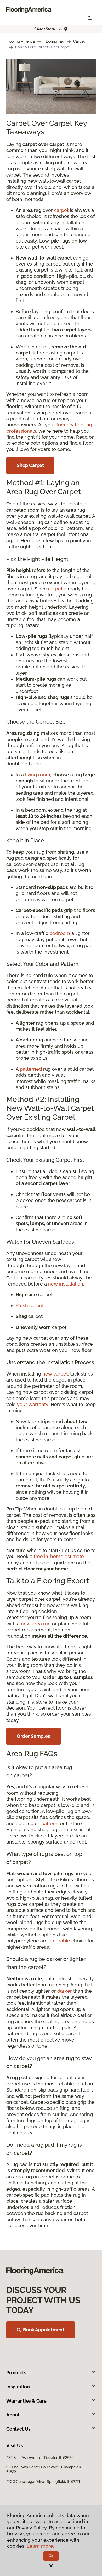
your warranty (33, 1404)
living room (38, 775)
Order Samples (33, 1736)
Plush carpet (30, 1306)
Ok (51, 2556)
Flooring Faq (54, 41)
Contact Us (18, 2429)
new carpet (55, 1374)
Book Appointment (44, 2330)
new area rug (36, 1624)
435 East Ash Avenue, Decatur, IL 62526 (40, 2458)
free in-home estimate (59, 1556)
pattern (49, 1824)
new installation (66, 1284)
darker (65, 1991)
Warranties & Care (26, 2401)
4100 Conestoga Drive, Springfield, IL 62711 (43, 2482)
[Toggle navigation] (90, 18)
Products (16, 2373)
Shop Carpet (30, 465)
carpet (61, 210)
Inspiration (18, 2387)
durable (61, 1941)
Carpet (79, 41)
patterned (31, 1069)
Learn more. (40, 2546)
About (13, 2415)
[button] (48, 29)
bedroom (60, 933)
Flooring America (21, 41)
